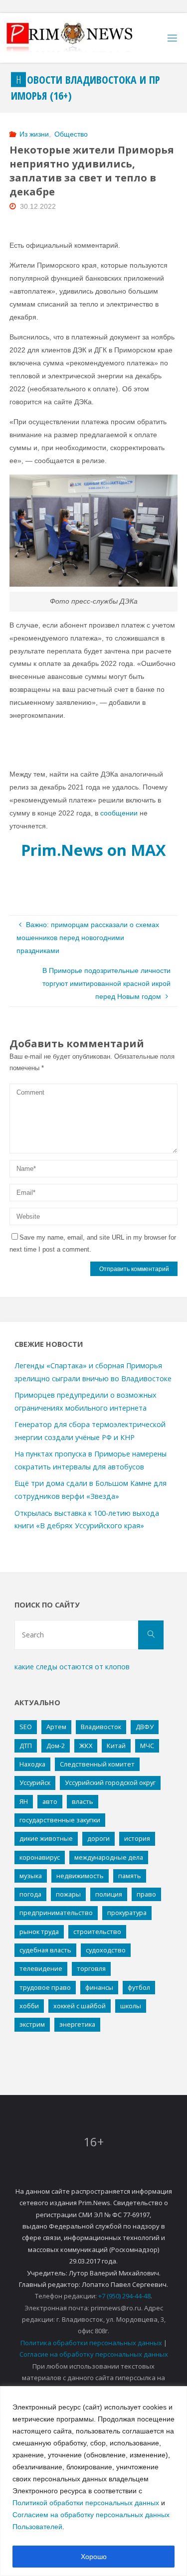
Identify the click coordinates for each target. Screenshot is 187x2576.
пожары (68, 1894)
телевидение (41, 1968)
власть (83, 1801)
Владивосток (101, 1727)
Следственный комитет (97, 1764)
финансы (99, 1987)
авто (50, 1801)
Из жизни (34, 134)
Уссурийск (35, 1782)
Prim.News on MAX (93, 850)
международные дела (109, 1857)
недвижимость (80, 1876)
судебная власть (45, 1950)
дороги (98, 1838)
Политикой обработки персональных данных (86, 2503)
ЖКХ (86, 1746)
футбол (139, 1987)
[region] (93, 2481)
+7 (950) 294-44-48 (124, 2296)
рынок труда (39, 1932)
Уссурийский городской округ (110, 1782)
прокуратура (127, 1913)
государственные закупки (60, 1820)
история (137, 1838)
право (146, 1894)
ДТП (26, 1746)
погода (30, 1894)
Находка (32, 1764)
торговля (91, 1968)
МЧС (147, 1746)
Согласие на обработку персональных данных (94, 2354)
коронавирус (40, 1857)
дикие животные (46, 1838)
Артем (56, 1727)
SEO (26, 1727)
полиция (109, 1894)
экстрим (32, 2024)
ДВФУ (145, 1727)
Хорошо (94, 2557)
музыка (31, 1876)
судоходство (106, 1950)
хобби (29, 2006)
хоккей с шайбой (80, 2006)
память (130, 1876)
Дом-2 (56, 1746)
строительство (97, 1932)
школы (131, 2006)
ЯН (24, 1801)
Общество (71, 134)
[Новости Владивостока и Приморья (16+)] (80, 38)
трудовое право (45, 1987)
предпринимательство (56, 1913)
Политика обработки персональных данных (91, 2343)
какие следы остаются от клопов (72, 1667)
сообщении (119, 813)
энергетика (77, 2024)
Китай (116, 1746)
